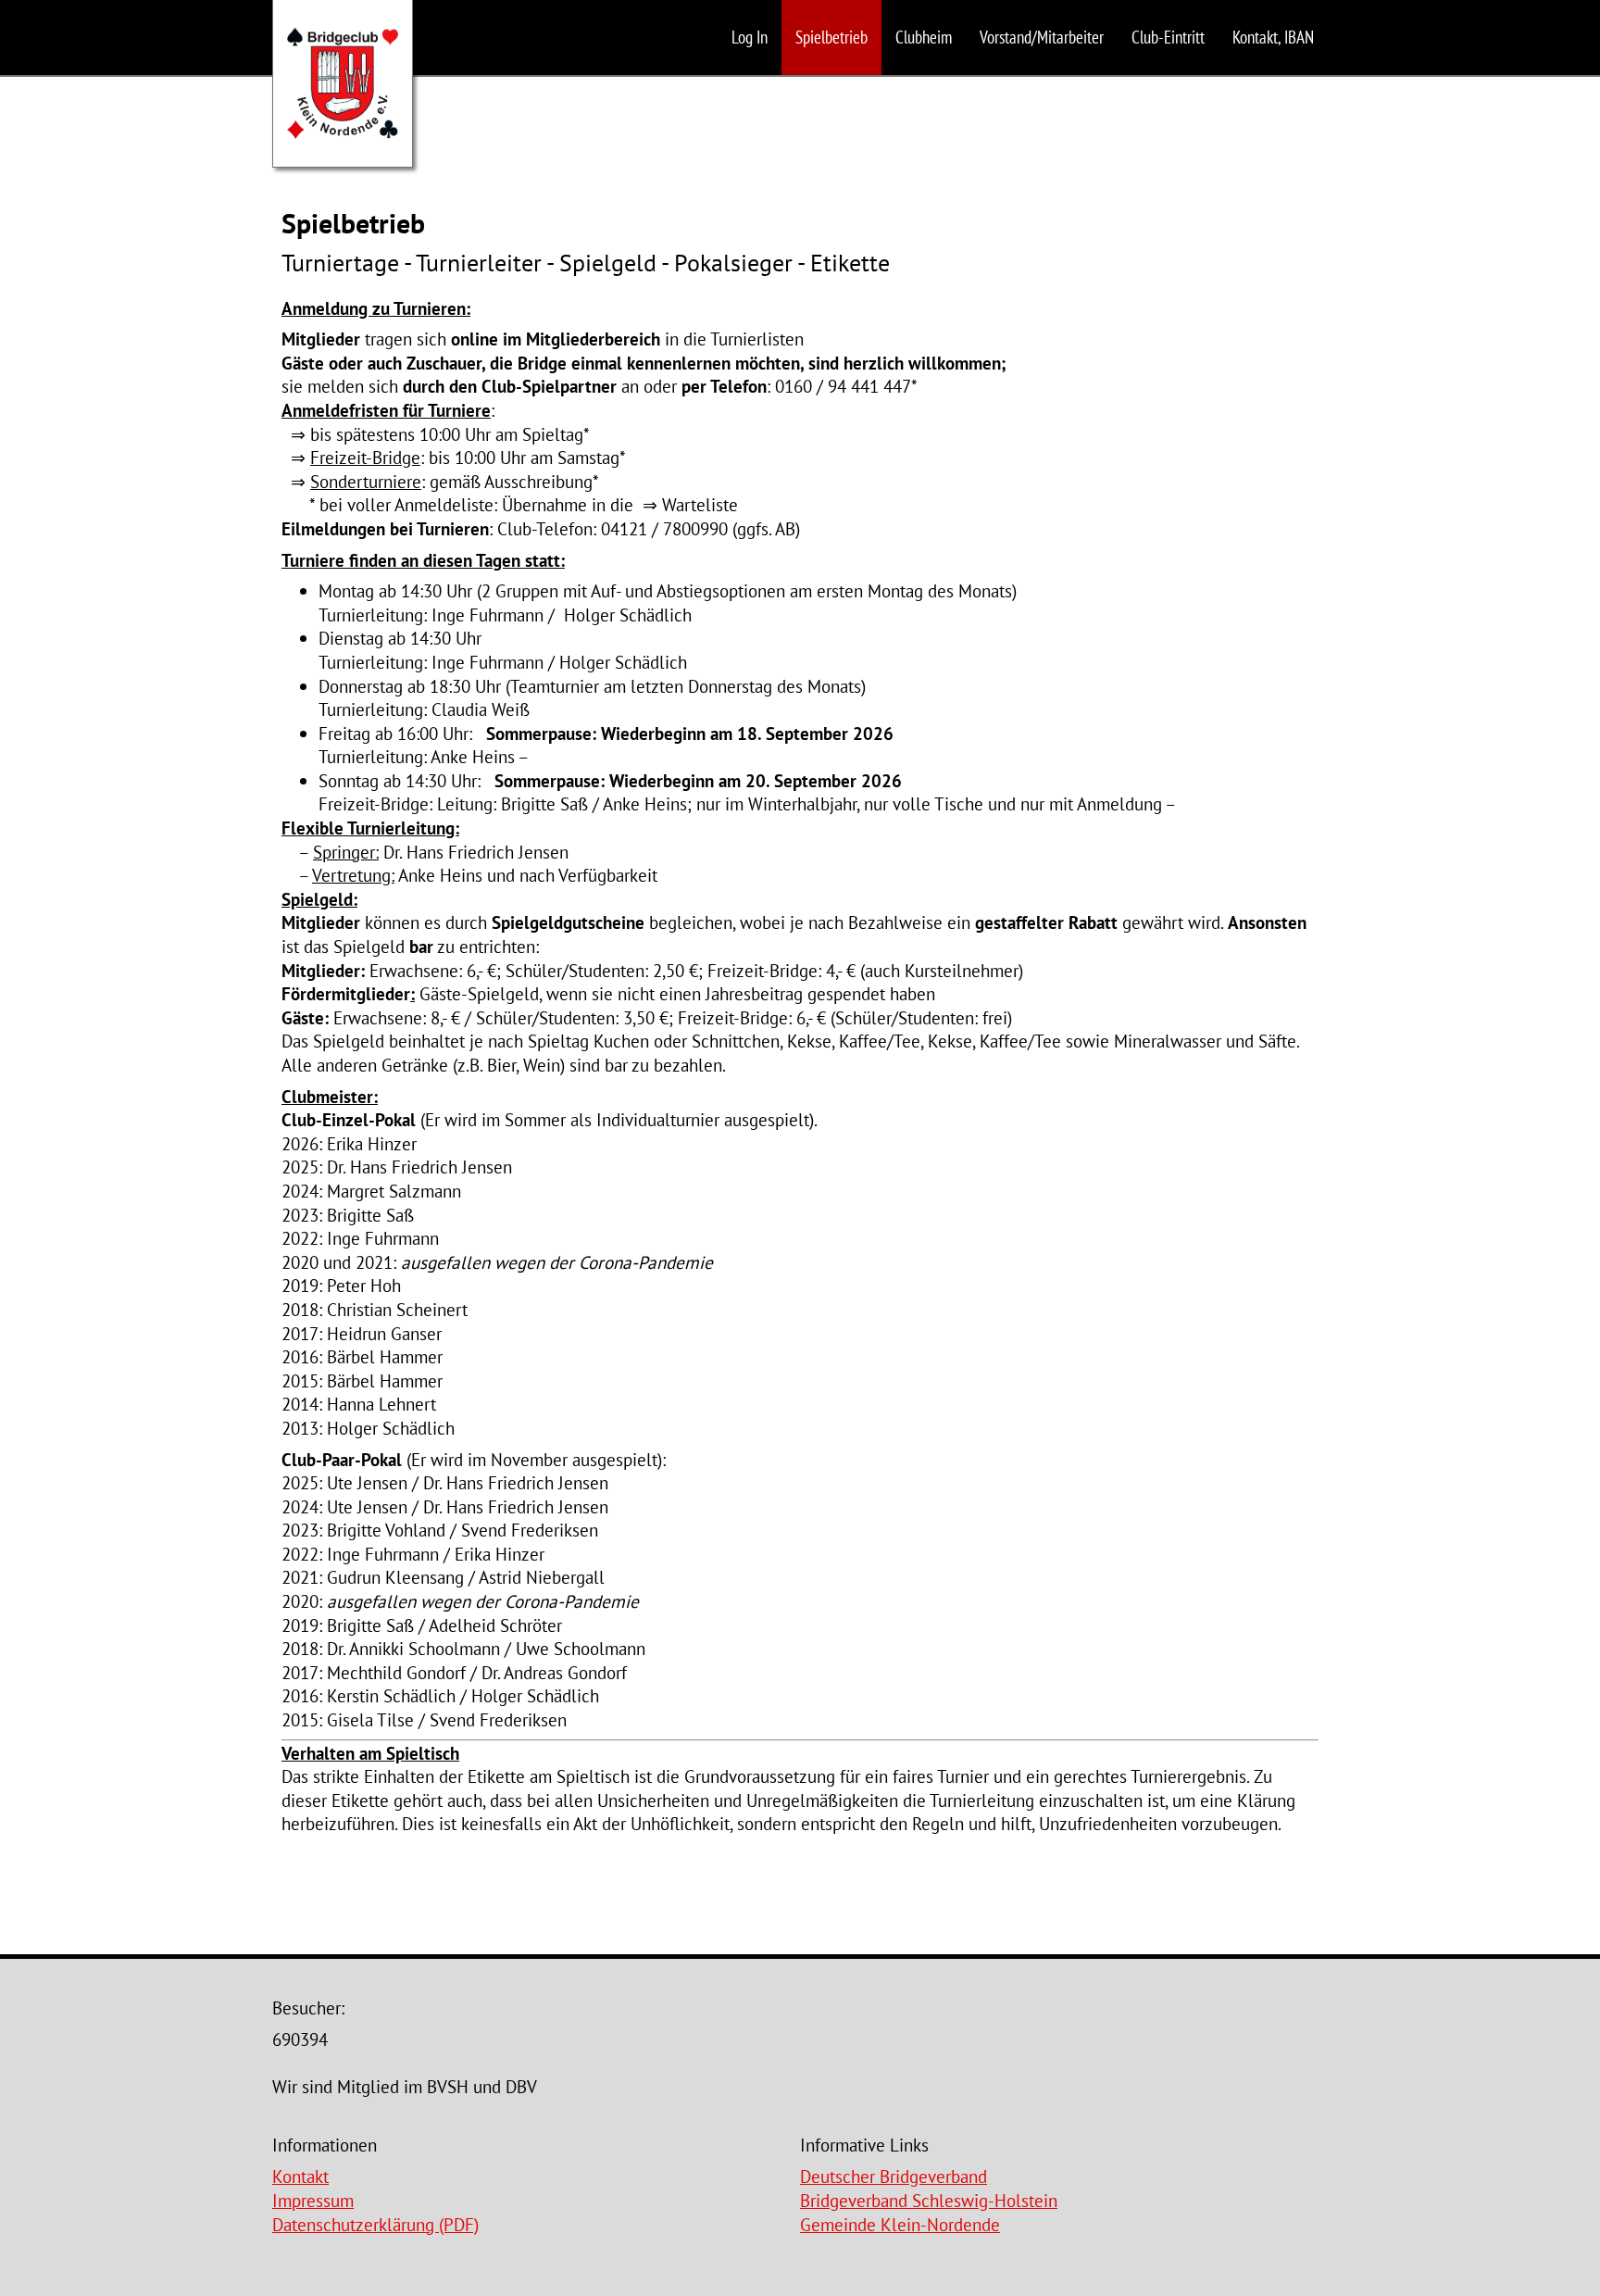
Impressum (313, 2200)
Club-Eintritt (1168, 37)
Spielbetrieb (831, 37)
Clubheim (924, 37)
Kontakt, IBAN (1273, 37)
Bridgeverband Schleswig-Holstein (929, 2200)
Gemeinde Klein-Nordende (900, 2224)
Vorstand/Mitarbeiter (1042, 37)
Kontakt (300, 2176)
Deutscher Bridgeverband (894, 2176)
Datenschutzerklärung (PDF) (375, 2224)
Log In (750, 37)
